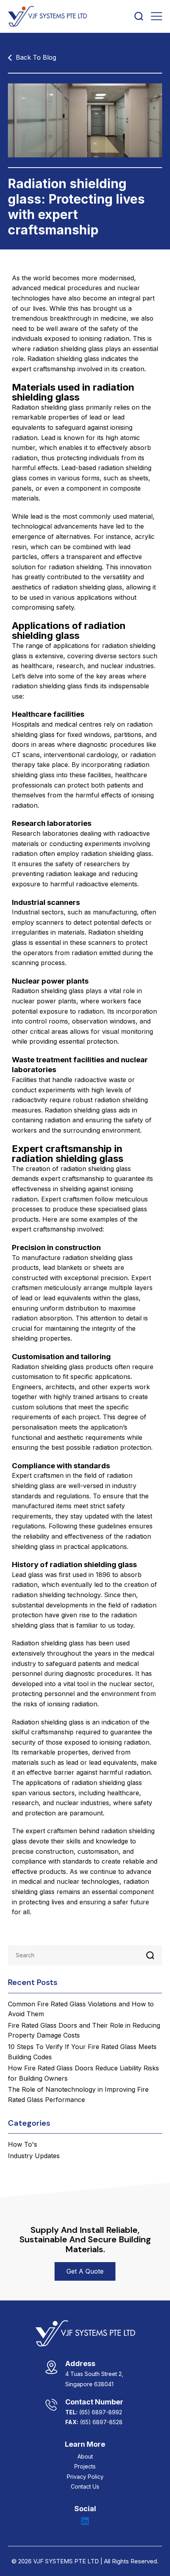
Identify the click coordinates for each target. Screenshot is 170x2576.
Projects (85, 2466)
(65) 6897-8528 (101, 2422)
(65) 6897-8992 (101, 2412)
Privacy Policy (85, 2477)
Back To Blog (36, 57)
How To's (23, 2144)
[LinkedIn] (85, 2521)
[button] (85, 2272)
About (85, 2456)
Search (150, 1955)
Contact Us (85, 2486)
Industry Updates (34, 2156)
